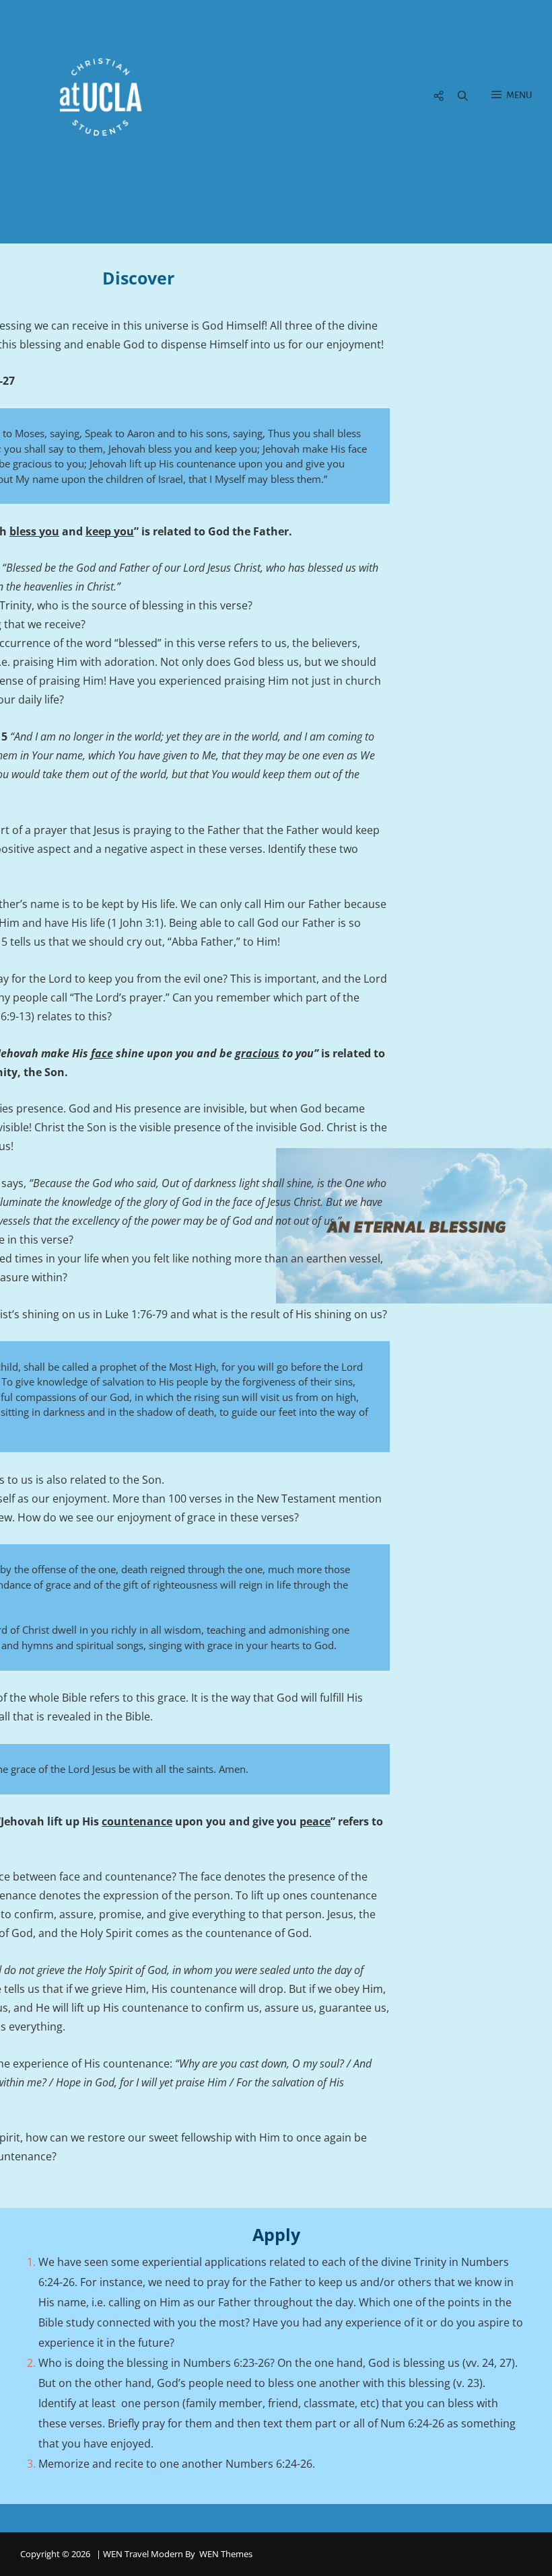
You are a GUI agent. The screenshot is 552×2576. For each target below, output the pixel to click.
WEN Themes (226, 2554)
